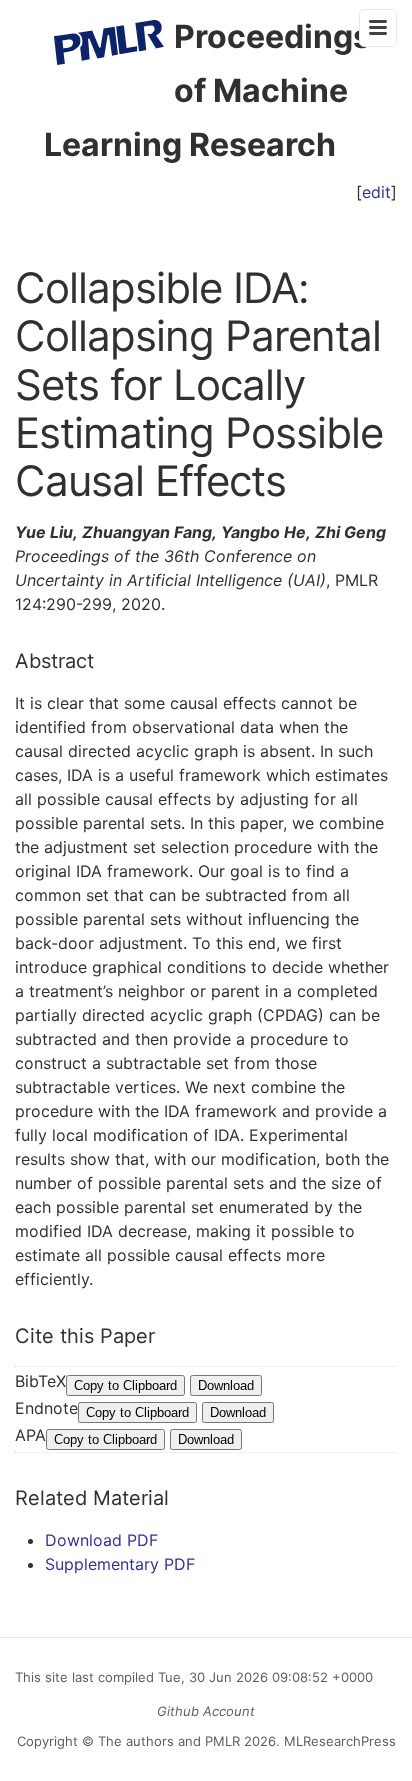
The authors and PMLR (169, 1741)
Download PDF (101, 1540)
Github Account (206, 1711)
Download (226, 1385)
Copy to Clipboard (125, 1385)
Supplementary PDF (120, 1564)
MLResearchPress (338, 1741)
